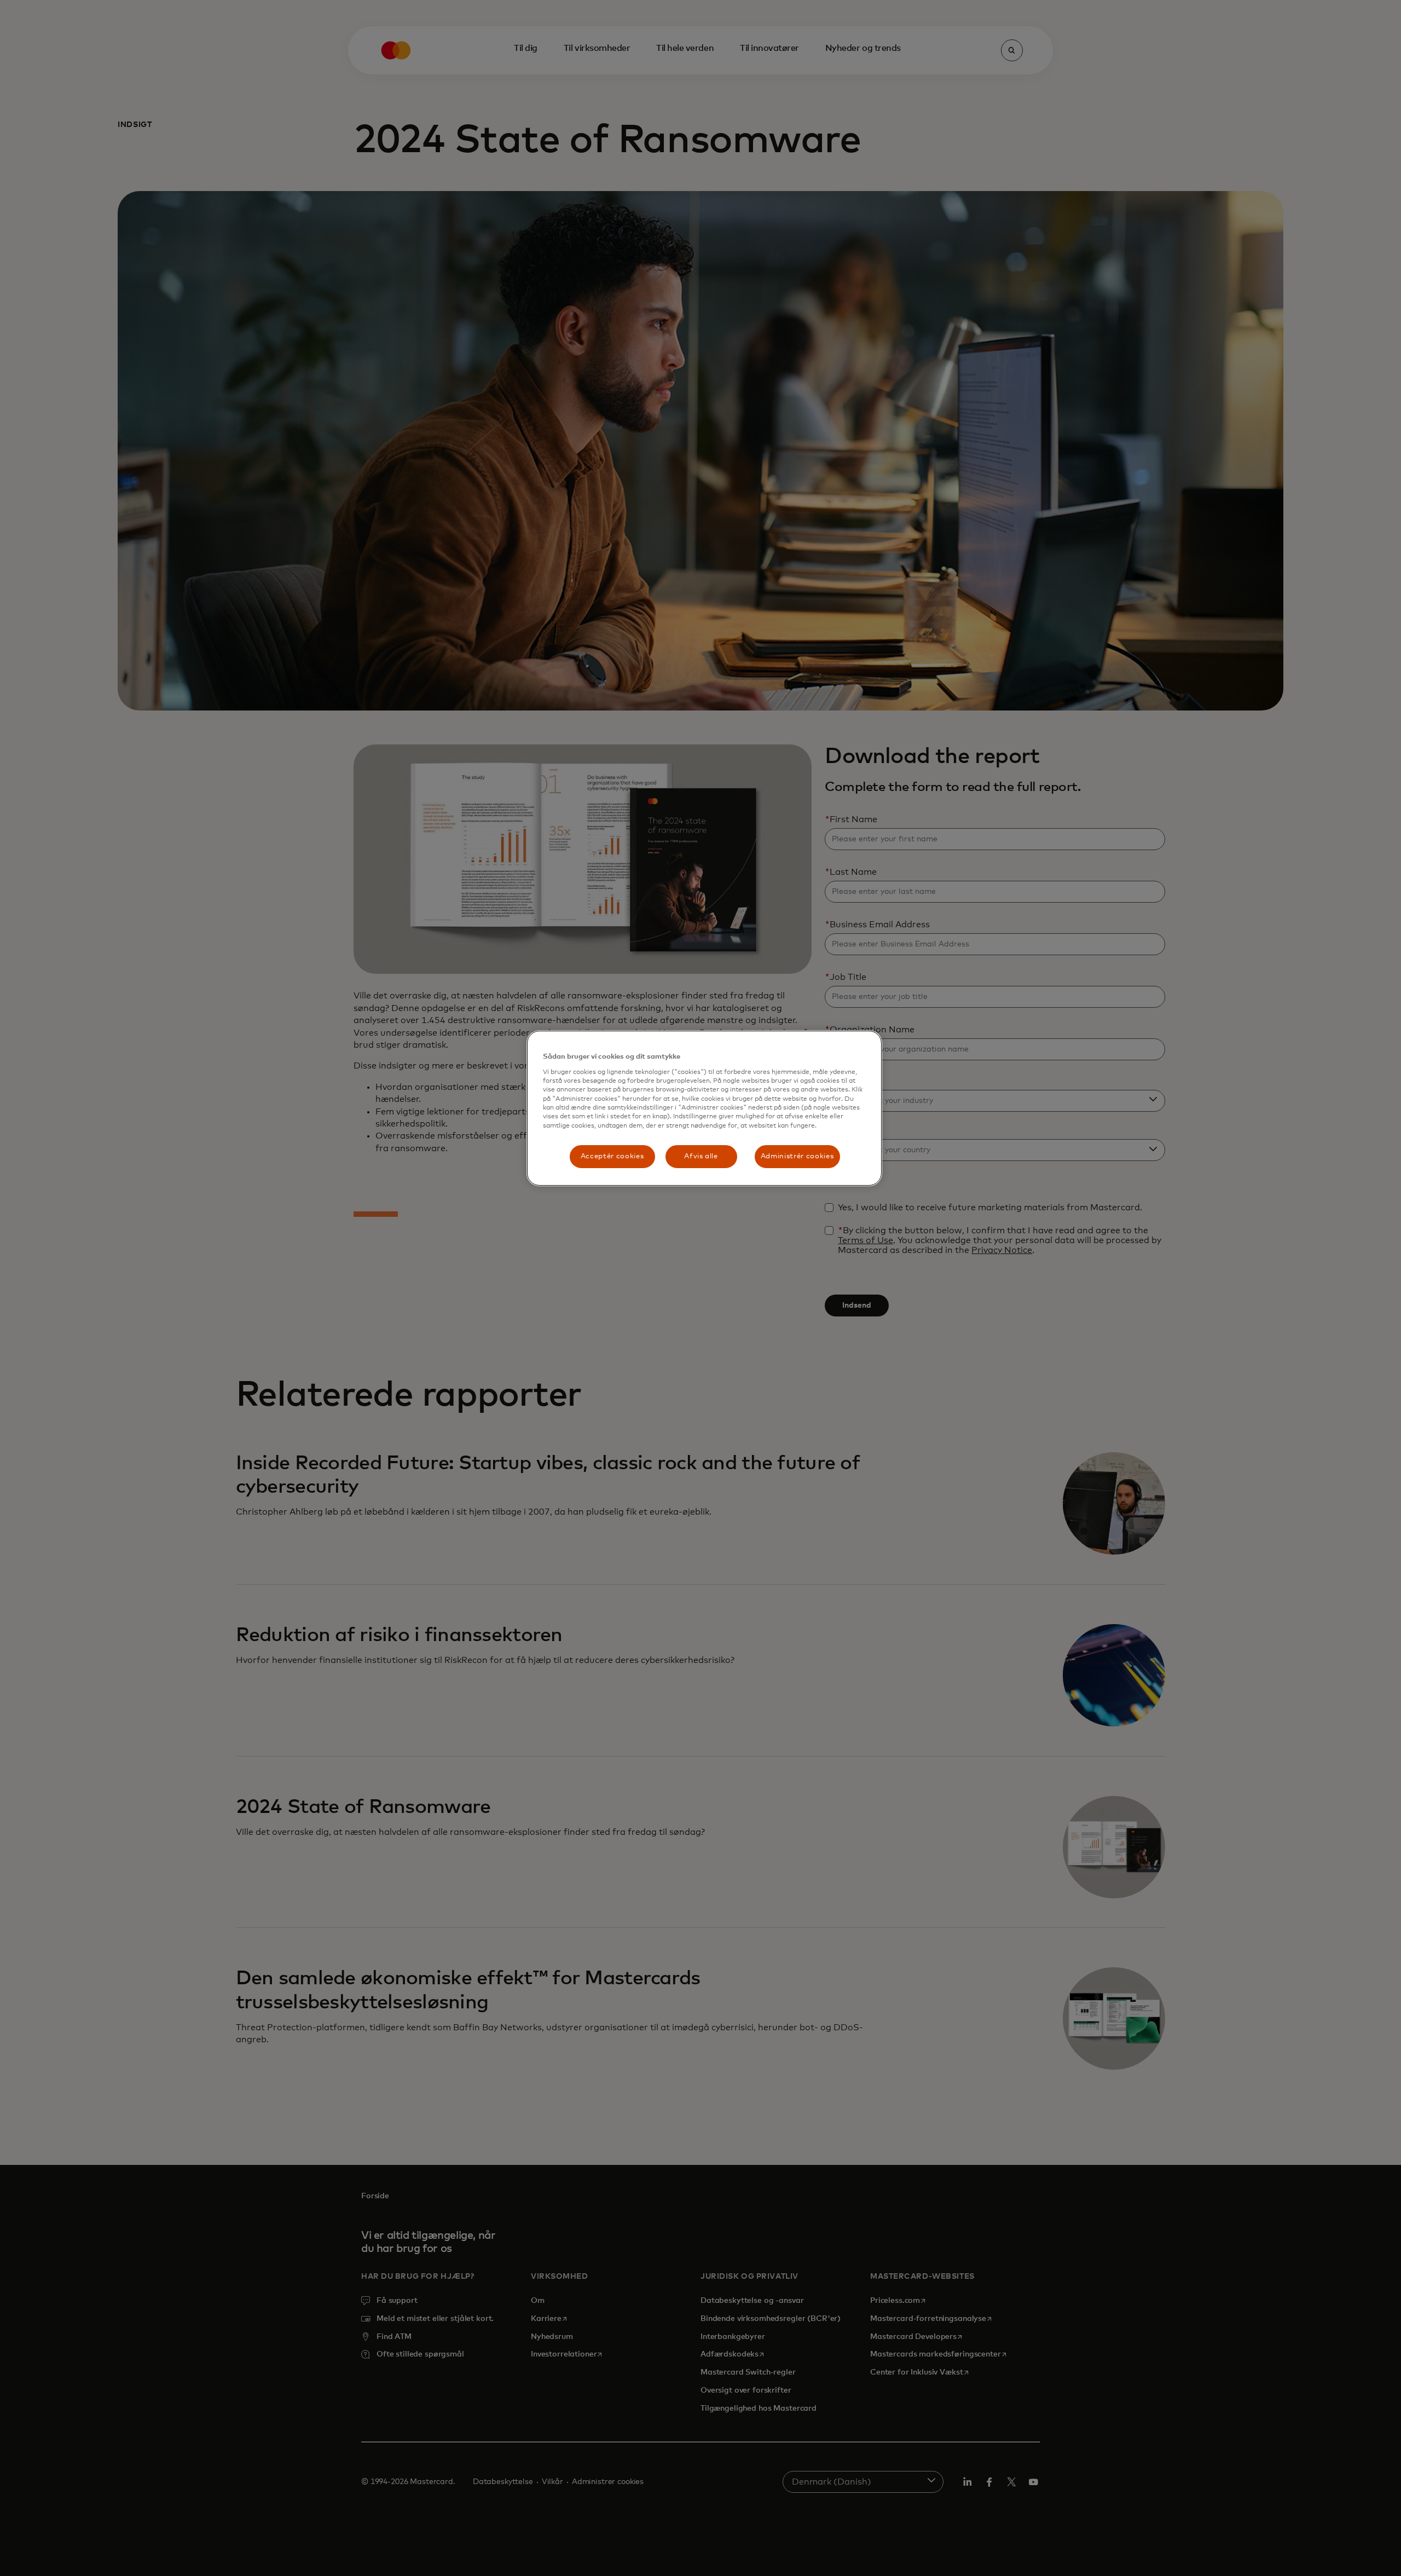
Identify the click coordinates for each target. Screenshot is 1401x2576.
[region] (704, 1108)
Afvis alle (701, 1156)
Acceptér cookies (612, 1156)
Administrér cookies (797, 1156)
